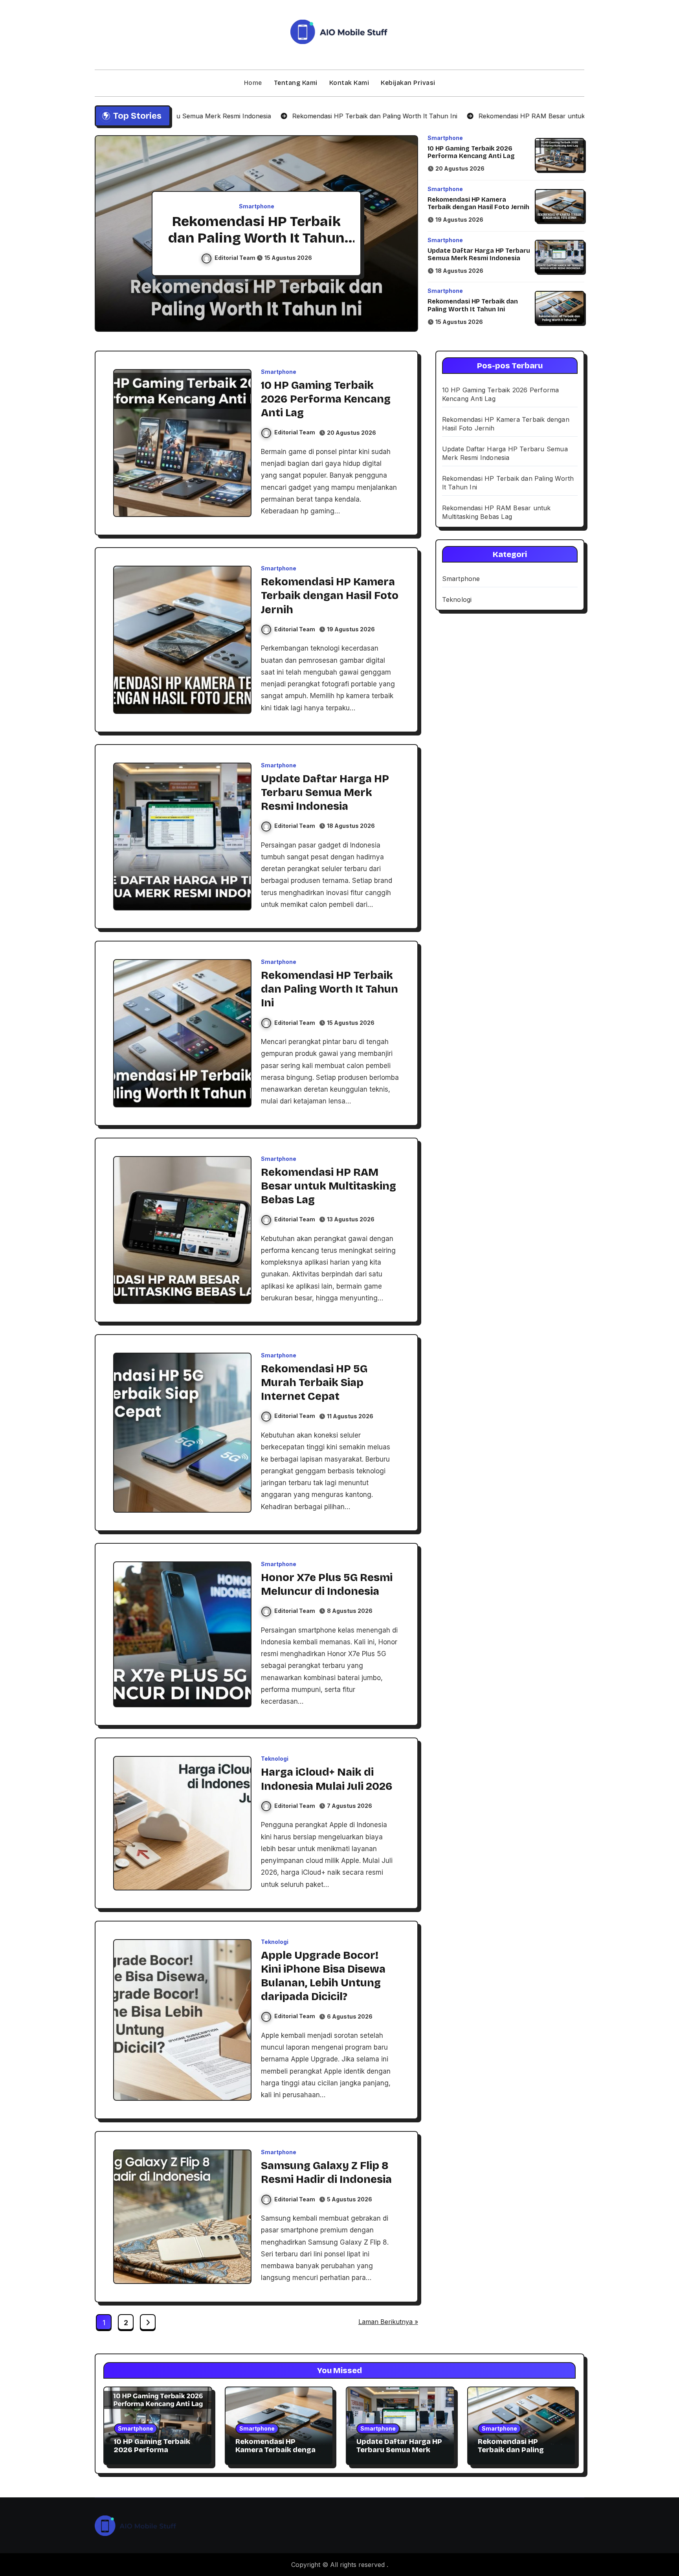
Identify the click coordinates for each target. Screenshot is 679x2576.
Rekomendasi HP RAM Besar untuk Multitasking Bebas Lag (257, 238)
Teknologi (275, 1759)
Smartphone (257, 206)
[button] (404, 235)
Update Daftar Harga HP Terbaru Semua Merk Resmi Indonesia (479, 254)
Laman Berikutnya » (388, 2322)
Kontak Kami (349, 83)
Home (253, 83)
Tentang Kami (296, 83)
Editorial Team (236, 258)
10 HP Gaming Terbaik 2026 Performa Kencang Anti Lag (471, 152)
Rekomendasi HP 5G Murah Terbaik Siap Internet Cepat (314, 1383)
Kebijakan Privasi (408, 83)
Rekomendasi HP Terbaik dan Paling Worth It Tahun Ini (473, 305)
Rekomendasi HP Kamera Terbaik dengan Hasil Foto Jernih (478, 203)
